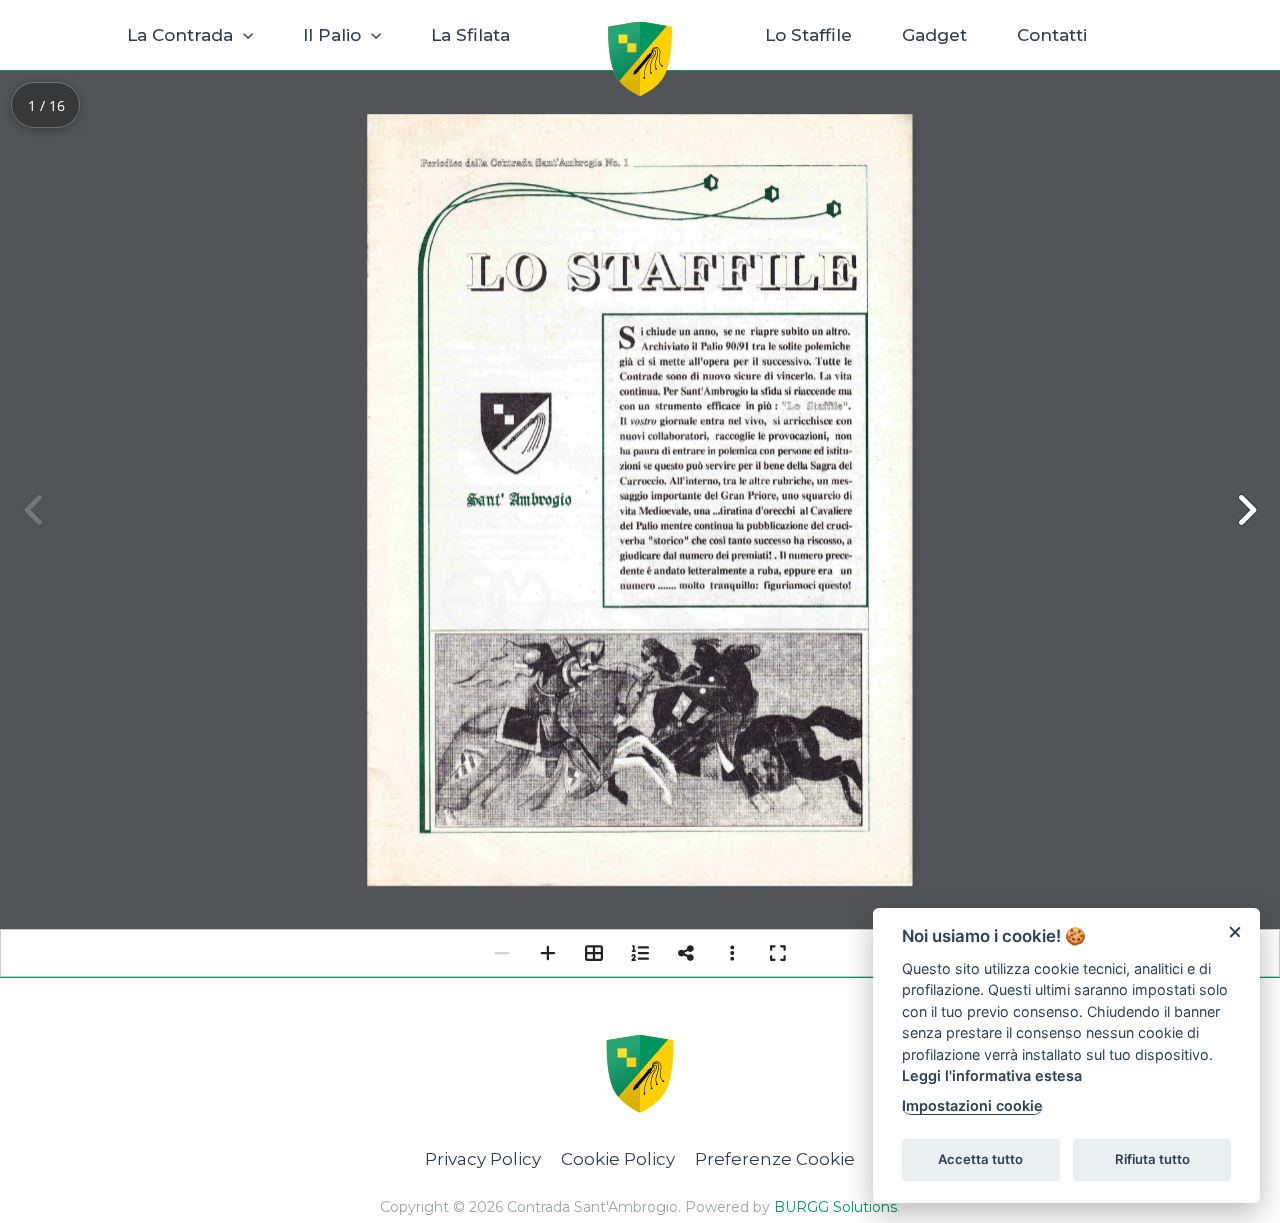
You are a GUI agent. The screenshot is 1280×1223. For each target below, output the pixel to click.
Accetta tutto (980, 1159)
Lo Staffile (808, 35)
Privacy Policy (483, 1159)
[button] (243, 35)
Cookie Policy (618, 1159)
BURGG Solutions (835, 1207)
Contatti (1052, 35)
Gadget (934, 35)
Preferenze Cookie (775, 1159)
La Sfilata (470, 35)
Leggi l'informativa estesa (992, 1075)
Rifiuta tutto (1152, 1159)
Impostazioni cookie (972, 1105)
